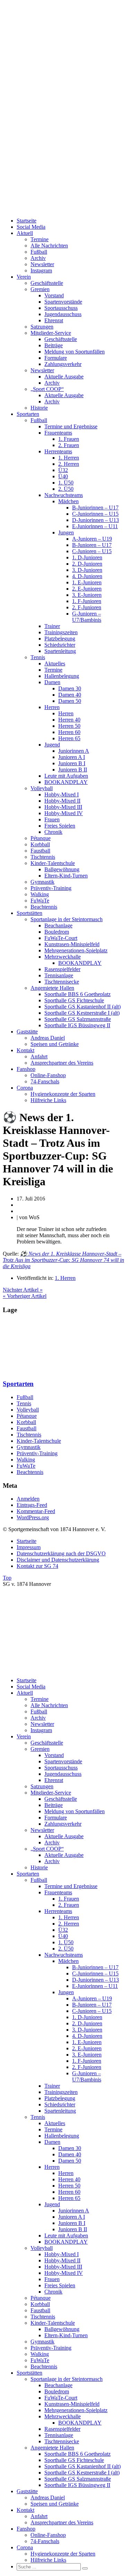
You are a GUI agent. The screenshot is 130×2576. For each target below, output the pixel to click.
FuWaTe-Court (61, 938)
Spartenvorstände (63, 302)
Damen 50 (70, 701)
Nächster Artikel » (23, 1290)
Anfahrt (39, 1056)
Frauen (52, 819)
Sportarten (28, 414)
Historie (39, 408)
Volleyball (42, 788)
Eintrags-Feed (32, 1505)
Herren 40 (69, 720)
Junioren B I (72, 763)
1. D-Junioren (87, 557)
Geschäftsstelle (47, 283)
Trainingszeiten (61, 632)
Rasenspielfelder (62, 969)
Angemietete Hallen (52, 988)
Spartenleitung (60, 651)
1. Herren (69, 458)
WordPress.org (33, 1517)
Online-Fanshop (48, 1075)
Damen (52, 682)
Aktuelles (55, 663)
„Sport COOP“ (47, 389)
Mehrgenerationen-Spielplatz (76, 950)
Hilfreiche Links (48, 1100)
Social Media (31, 227)
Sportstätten (29, 913)
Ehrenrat (54, 320)
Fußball (39, 252)
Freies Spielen (60, 826)
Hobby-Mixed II (62, 801)
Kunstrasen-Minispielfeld (72, 944)
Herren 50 (69, 726)
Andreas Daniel (48, 1038)
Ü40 (63, 476)
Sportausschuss (61, 308)
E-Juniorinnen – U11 (95, 526)
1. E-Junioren (87, 582)
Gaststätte (27, 1032)
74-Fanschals (45, 1081)
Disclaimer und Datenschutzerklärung (58, 1560)
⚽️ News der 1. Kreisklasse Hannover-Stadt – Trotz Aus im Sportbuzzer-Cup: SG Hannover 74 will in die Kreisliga (63, 1260)
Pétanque (41, 838)
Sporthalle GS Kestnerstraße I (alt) (82, 1013)
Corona (25, 1088)
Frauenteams (58, 433)
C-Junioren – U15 (92, 551)
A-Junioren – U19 (92, 539)
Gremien (40, 289)
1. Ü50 (66, 483)
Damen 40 (70, 695)
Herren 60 (69, 732)
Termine (40, 239)
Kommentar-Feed (36, 1511)
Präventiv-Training (51, 888)
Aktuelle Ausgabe (64, 377)
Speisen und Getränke (55, 1044)
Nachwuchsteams (64, 495)
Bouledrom (57, 932)
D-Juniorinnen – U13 (96, 520)
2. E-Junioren (87, 589)
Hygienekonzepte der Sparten (63, 1094)
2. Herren (69, 464)
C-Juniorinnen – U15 (95, 514)
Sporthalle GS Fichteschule (74, 1000)
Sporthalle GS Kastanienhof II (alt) (83, 1007)
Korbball (40, 844)
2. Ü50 (66, 489)
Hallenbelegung (62, 676)
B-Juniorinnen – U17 (95, 508)
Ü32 (63, 470)
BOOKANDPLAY (66, 782)
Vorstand (54, 295)
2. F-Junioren (87, 607)
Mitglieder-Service (51, 333)
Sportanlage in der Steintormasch (67, 919)
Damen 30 (70, 688)
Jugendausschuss (63, 314)
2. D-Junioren (87, 564)
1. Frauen (69, 439)
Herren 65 (69, 738)
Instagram (41, 270)
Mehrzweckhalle (63, 957)
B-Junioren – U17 (92, 545)
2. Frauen (69, 445)
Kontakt (25, 1050)
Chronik (53, 832)
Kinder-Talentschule (53, 863)
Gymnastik (42, 882)
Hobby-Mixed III (63, 807)
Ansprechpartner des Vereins (62, 1063)
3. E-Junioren (87, 595)
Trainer (52, 626)
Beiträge (54, 345)
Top (7, 1578)
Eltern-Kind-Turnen (66, 876)
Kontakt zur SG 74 (37, 1566)
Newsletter (42, 264)
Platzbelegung (60, 639)
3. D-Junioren (87, 570)
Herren (52, 707)
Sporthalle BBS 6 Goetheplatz (77, 994)
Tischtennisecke (62, 982)
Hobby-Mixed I (62, 794)
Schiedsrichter (60, 645)
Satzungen (42, 327)
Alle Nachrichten (49, 246)
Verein (24, 277)
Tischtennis (43, 857)
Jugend (52, 745)
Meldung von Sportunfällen (75, 352)
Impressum (29, 1547)
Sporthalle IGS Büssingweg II (77, 1025)
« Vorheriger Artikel (25, 1296)
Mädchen (68, 501)
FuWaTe (40, 901)
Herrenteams (58, 451)
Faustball (40, 851)
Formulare (56, 358)
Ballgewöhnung (62, 869)
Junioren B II (73, 770)
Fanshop (26, 1069)
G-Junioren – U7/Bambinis (87, 617)
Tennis (38, 657)
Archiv (38, 258)
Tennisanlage (59, 975)
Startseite (27, 221)
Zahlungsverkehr (63, 364)
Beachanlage (58, 925)
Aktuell (25, 233)
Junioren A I (72, 757)
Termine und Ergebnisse (71, 426)
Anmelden (28, 1499)
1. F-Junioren (87, 601)
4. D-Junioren (87, 576)
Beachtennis (44, 907)
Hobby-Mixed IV (64, 813)
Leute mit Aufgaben (66, 776)
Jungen (66, 532)
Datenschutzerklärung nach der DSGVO (61, 1553)
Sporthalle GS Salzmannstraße (78, 1019)
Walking (40, 894)
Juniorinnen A (74, 751)
